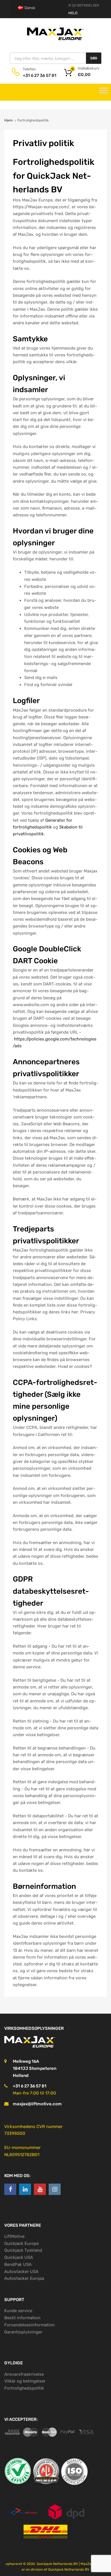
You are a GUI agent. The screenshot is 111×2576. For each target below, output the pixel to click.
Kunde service (18, 2311)
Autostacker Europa (24, 2278)
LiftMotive (14, 2236)
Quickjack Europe (21, 2243)
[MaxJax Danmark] (55, 40)
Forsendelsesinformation (29, 2325)
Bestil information (22, 2318)
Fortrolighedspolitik (24, 2388)
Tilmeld (70, 13)
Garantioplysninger (23, 2332)
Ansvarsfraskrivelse (24, 2374)
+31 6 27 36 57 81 (37, 75)
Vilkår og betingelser (25, 2381)
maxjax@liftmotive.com (37, 2104)
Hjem (9, 120)
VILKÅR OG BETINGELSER (79, 5)
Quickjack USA (19, 2257)
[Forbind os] (10, 2189)
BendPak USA (18, 2264)
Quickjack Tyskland (23, 2250)
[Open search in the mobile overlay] (56, 58)
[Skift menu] (104, 92)
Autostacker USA (21, 2272)
